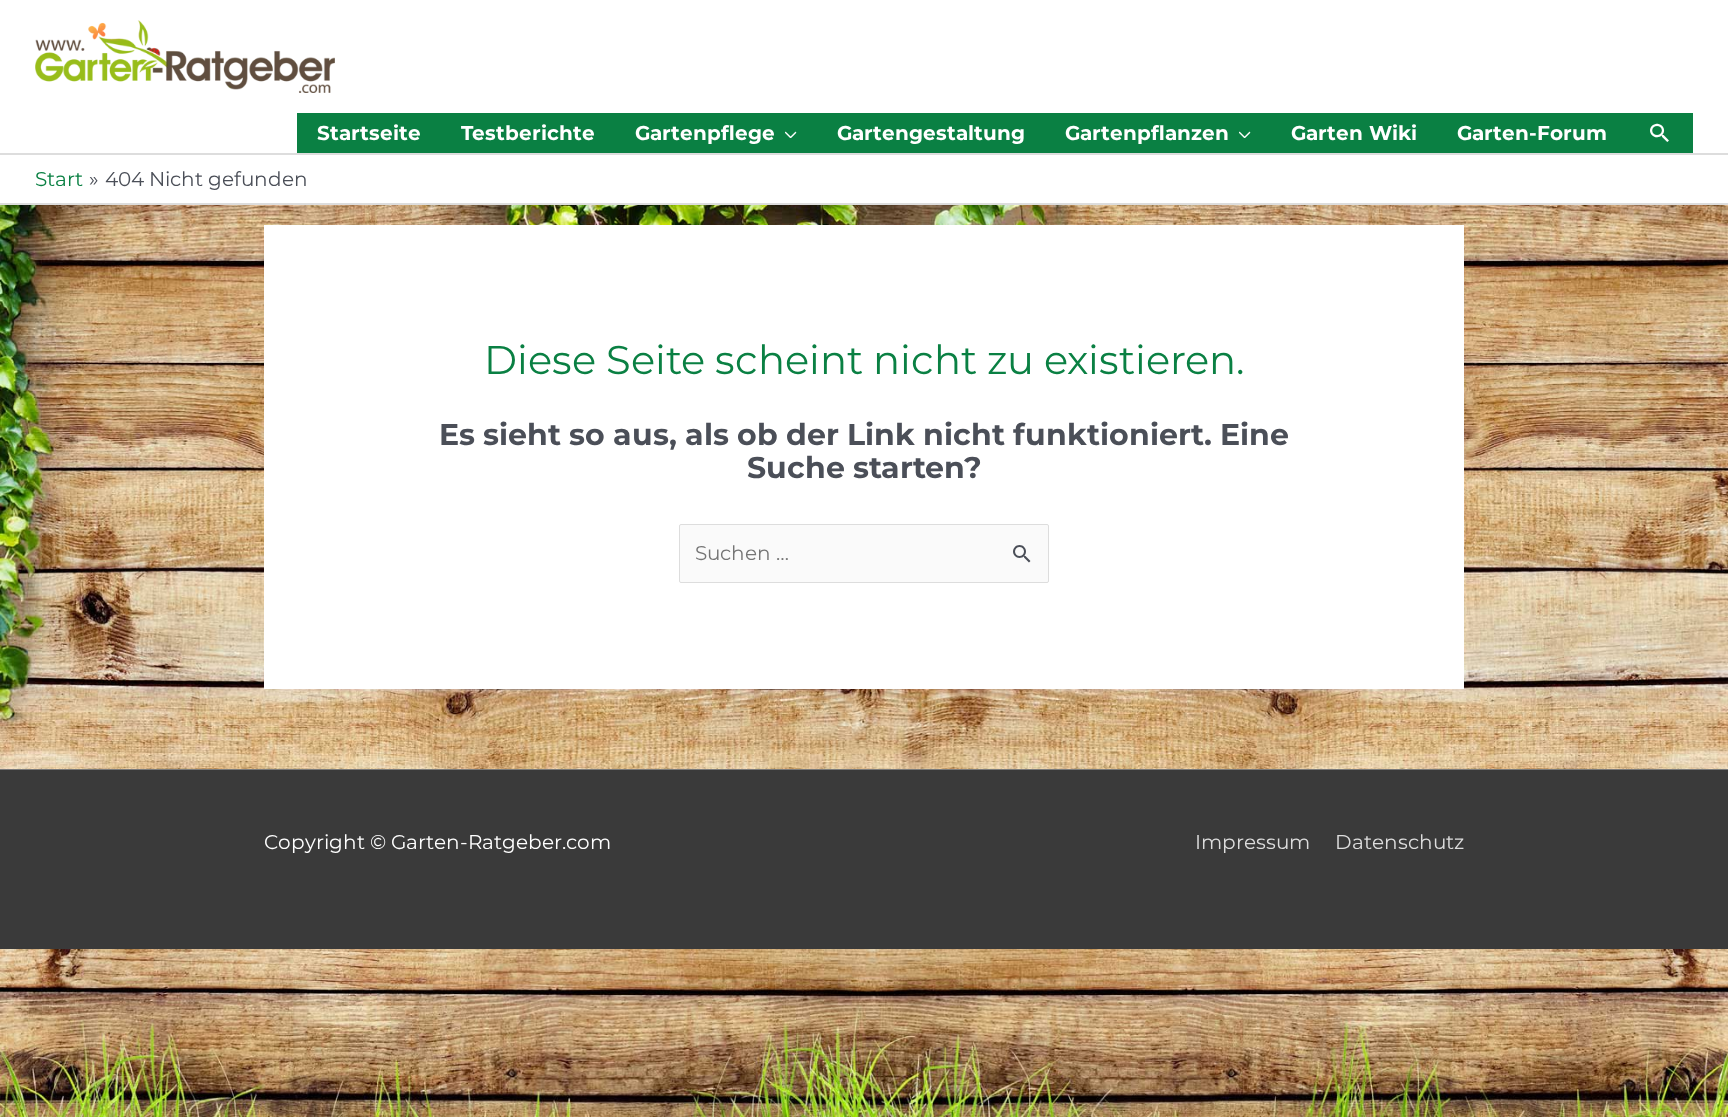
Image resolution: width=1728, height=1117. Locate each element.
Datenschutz (1399, 842)
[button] (1660, 133)
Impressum (1252, 842)
